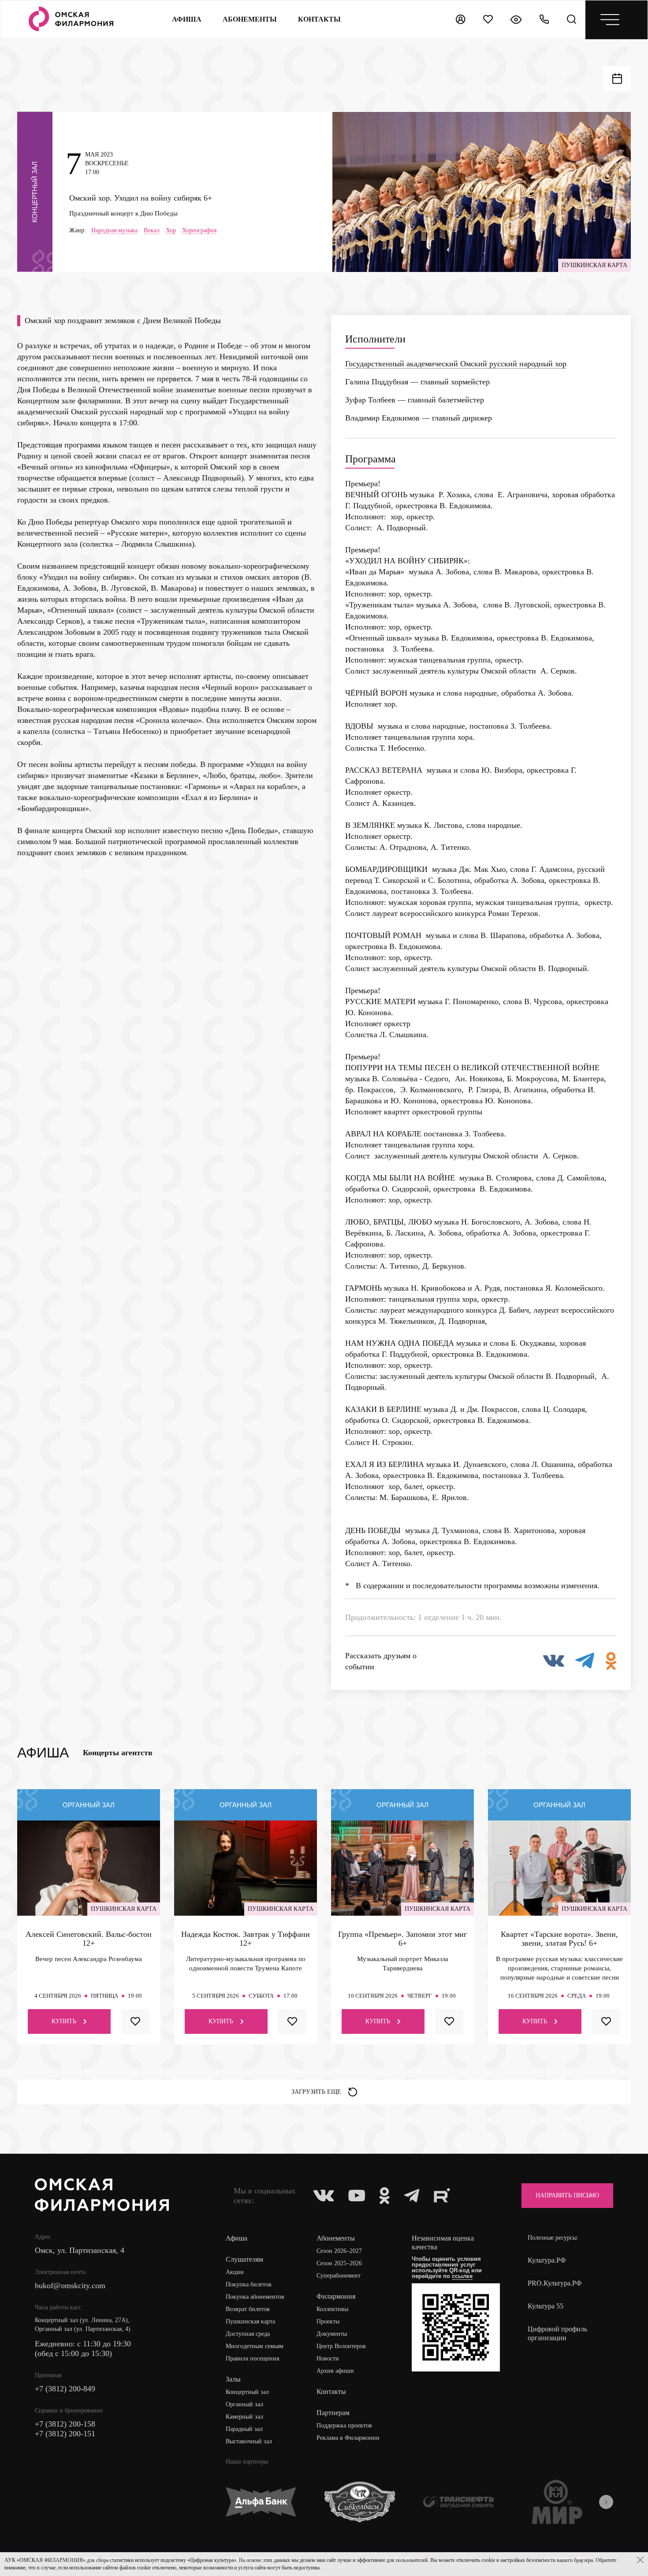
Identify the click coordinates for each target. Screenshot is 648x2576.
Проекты (328, 2321)
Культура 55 (546, 2306)
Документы (332, 2334)
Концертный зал (247, 2392)
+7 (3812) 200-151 (65, 2434)
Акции (235, 2272)
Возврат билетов (248, 2309)
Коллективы (332, 2309)
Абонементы (250, 19)
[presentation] (606, 2502)
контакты (319, 19)
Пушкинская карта (250, 2321)
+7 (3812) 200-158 (65, 2424)
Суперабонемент (339, 2276)
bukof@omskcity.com (70, 2286)
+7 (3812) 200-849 (65, 2389)
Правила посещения (252, 2358)
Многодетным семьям (255, 2346)
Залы (233, 2379)
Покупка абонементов (255, 2297)
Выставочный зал (249, 2441)
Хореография (199, 231)
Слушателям (244, 2259)
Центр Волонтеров (341, 2346)
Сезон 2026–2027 (339, 2251)
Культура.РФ (547, 2260)
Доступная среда (248, 2334)
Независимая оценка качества (443, 2243)
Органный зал (244, 2404)
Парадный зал (244, 2429)
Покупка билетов (249, 2284)
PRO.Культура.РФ (555, 2283)
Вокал (152, 231)
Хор (171, 231)
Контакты (331, 2392)
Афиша (187, 19)
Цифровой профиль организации (557, 2333)
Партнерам (333, 2413)
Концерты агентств (118, 1753)
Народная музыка (114, 231)
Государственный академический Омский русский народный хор (456, 364)
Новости (328, 2358)
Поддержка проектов (344, 2425)
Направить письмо (567, 2195)
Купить (64, 2021)
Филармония (336, 2296)
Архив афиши (335, 2371)
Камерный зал (244, 2417)
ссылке (462, 2276)
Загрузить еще (316, 2092)
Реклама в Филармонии (348, 2438)
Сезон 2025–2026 (339, 2263)
